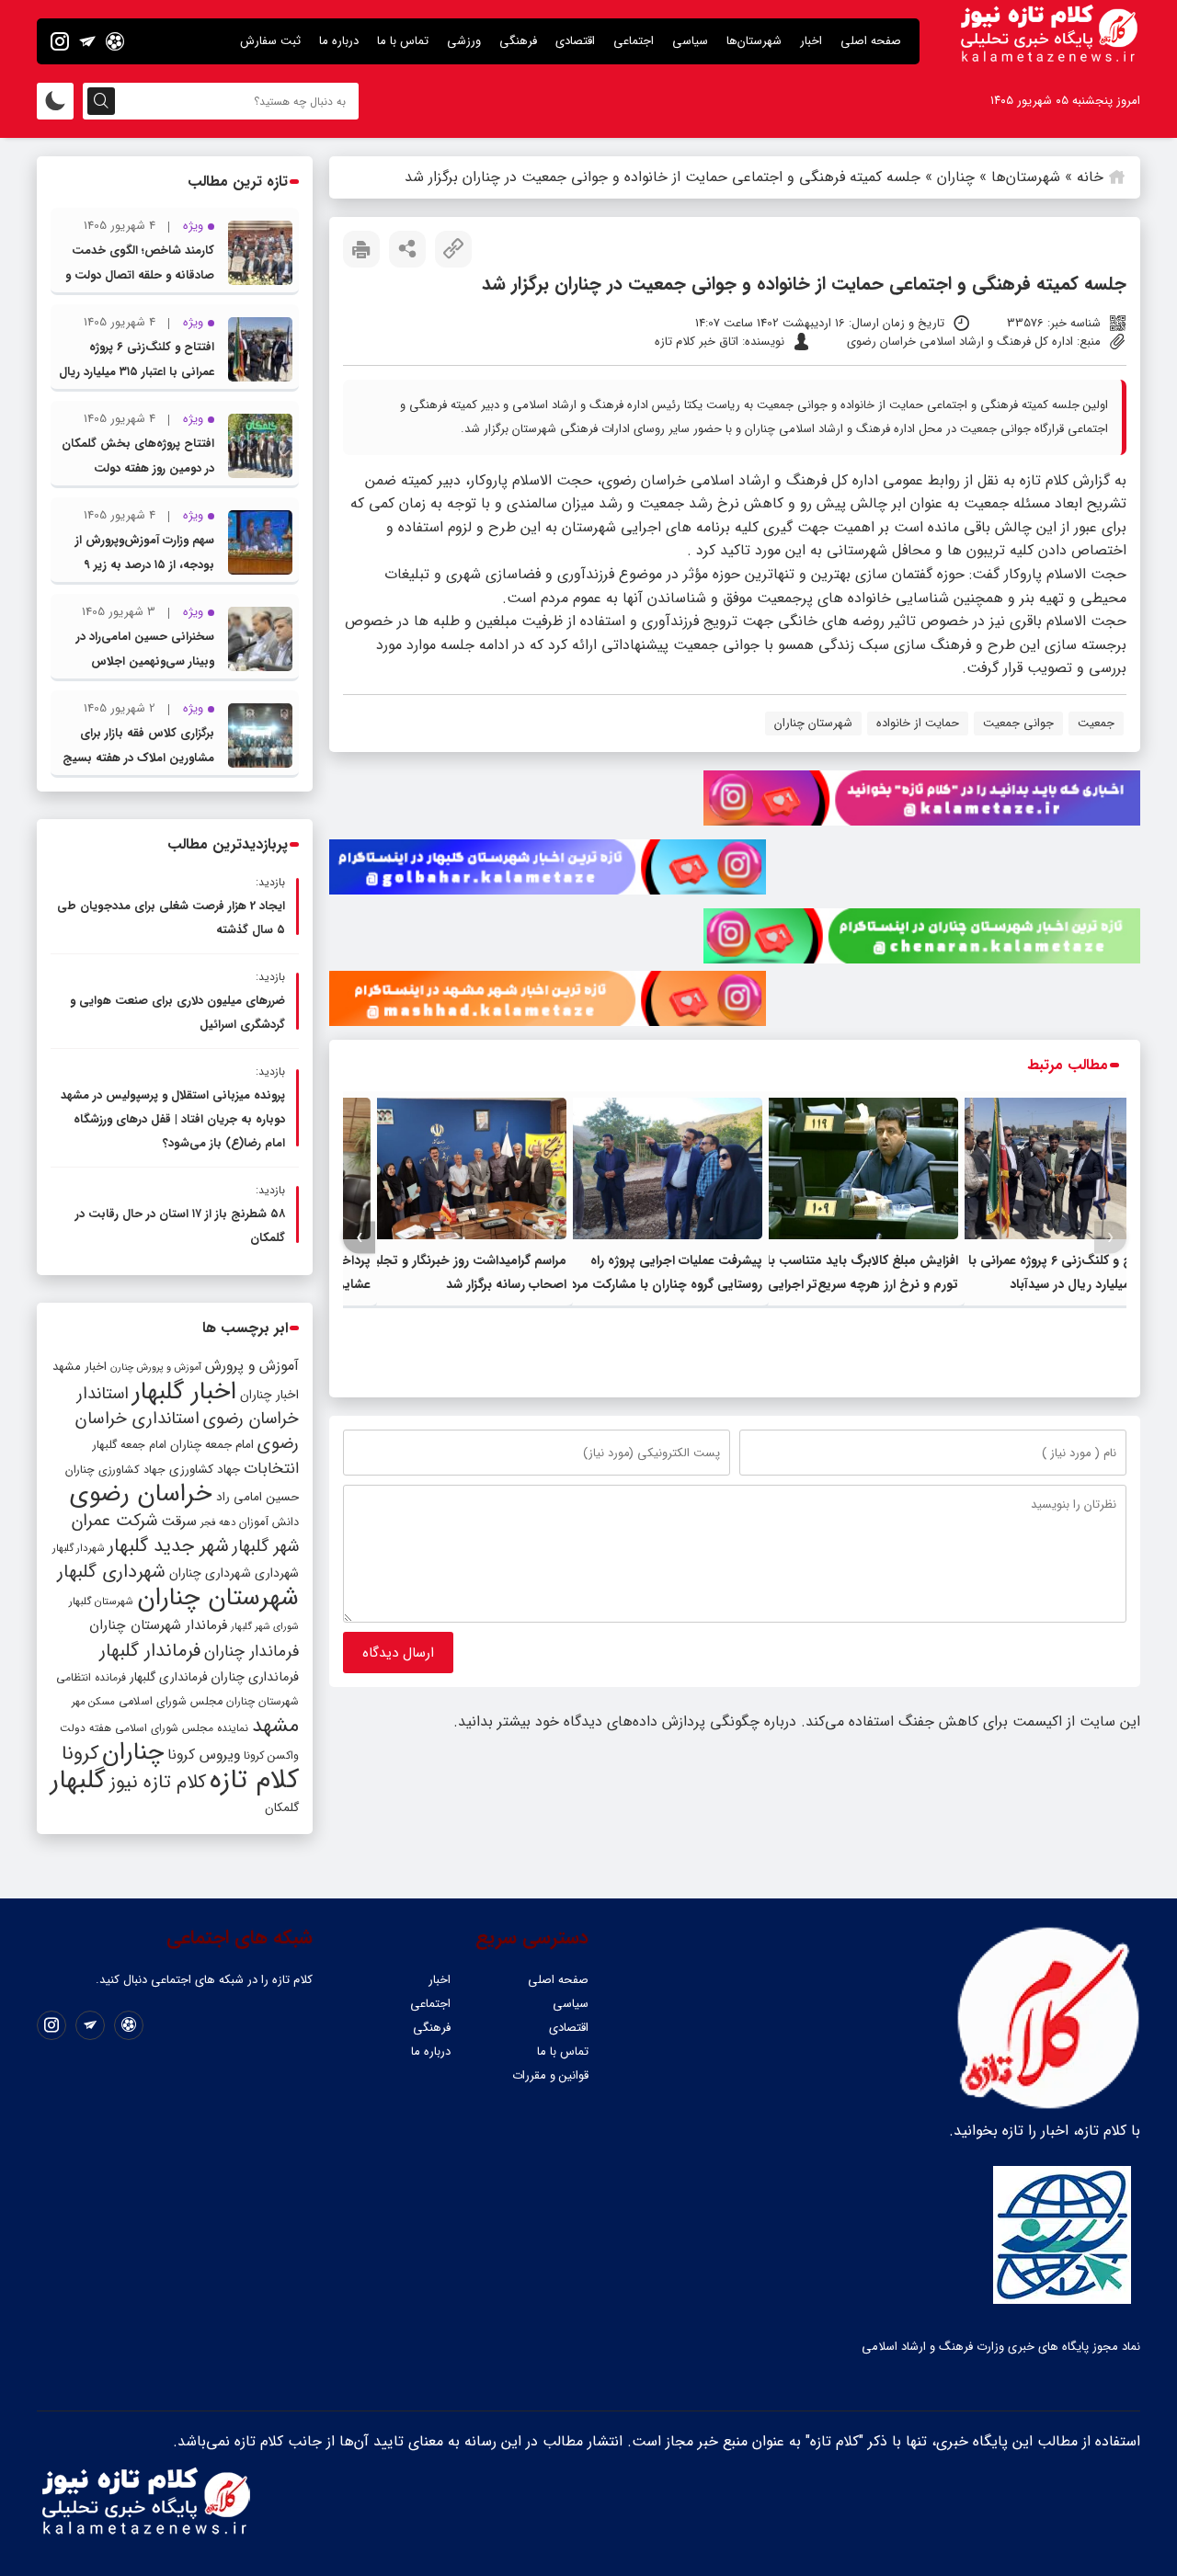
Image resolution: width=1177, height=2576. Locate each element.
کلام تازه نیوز (158, 1783)
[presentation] (1110, 1238)
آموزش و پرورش (252, 1366)
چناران (956, 177)
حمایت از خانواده (918, 723)
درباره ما (339, 41)
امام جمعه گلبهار (130, 1445)
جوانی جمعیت (1018, 723)
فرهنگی (518, 41)
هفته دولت (86, 1728)
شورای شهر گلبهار (265, 1627)
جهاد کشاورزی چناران (115, 1470)
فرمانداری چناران (255, 1677)
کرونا (80, 1754)
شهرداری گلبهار (111, 1572)
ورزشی (464, 41)
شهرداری (277, 1573)
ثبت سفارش (270, 41)
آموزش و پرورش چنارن (156, 1368)
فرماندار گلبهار (150, 1651)
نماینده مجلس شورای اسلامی (182, 1728)
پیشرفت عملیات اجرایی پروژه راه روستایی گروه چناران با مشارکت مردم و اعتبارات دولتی (657, 1284)
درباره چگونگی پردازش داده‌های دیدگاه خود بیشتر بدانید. (625, 1721)
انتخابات (271, 1469)
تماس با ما (403, 41)
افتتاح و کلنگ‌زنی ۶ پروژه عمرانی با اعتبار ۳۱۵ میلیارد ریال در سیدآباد (137, 372)
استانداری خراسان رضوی (187, 1431)
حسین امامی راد (257, 1497)
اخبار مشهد (80, 1367)
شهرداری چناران (210, 1573)
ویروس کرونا (204, 1755)
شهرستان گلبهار (101, 1601)
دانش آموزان (269, 1522)
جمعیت (1096, 723)
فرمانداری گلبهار (168, 1677)
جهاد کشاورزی (205, 1470)
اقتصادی (575, 41)
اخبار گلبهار (184, 1392)
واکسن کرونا (271, 1755)
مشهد (275, 1726)
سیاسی (690, 41)
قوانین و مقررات (550, 2075)
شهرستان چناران (813, 723)
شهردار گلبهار (78, 1548)
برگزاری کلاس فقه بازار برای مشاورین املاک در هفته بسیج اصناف (138, 758)
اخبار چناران (269, 1395)
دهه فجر (218, 1522)
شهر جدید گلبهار (168, 1546)
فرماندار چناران (251, 1652)
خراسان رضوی (141, 1494)
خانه (1090, 177)
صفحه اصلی (871, 41)
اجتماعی (634, 41)
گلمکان (282, 1808)
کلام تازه (254, 1780)
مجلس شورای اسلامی (171, 1702)
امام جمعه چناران (212, 1445)
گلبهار (78, 1781)
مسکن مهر (93, 1702)
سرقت (179, 1522)
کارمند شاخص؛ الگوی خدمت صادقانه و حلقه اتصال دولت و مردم (140, 275)
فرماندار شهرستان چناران (158, 1625)
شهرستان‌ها (754, 41)
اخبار (811, 41)
